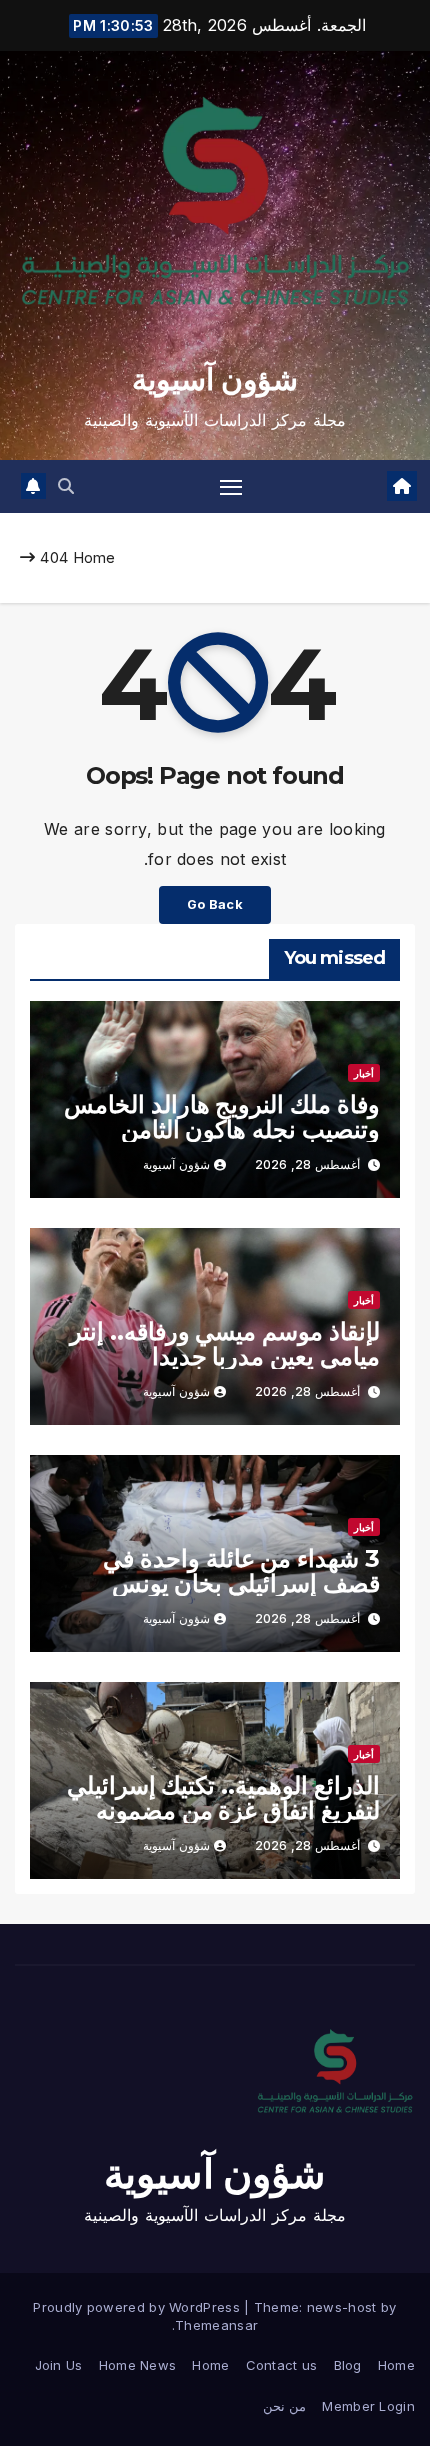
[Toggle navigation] (231, 487)
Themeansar (216, 2325)
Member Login (368, 2406)
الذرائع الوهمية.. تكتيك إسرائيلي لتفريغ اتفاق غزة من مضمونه (223, 1798)
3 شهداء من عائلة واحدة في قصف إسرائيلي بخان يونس (241, 1571)
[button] (66, 486)
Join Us (59, 2365)
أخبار (364, 1073)
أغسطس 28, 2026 (307, 1164)
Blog (348, 2365)
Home (94, 557)
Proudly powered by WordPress (138, 2307)
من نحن (284, 2406)
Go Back (215, 904)
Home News (138, 2365)
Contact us (282, 2365)
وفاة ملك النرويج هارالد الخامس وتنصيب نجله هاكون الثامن (222, 1117)
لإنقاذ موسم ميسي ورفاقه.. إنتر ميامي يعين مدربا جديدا (225, 1344)
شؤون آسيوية (214, 379)
